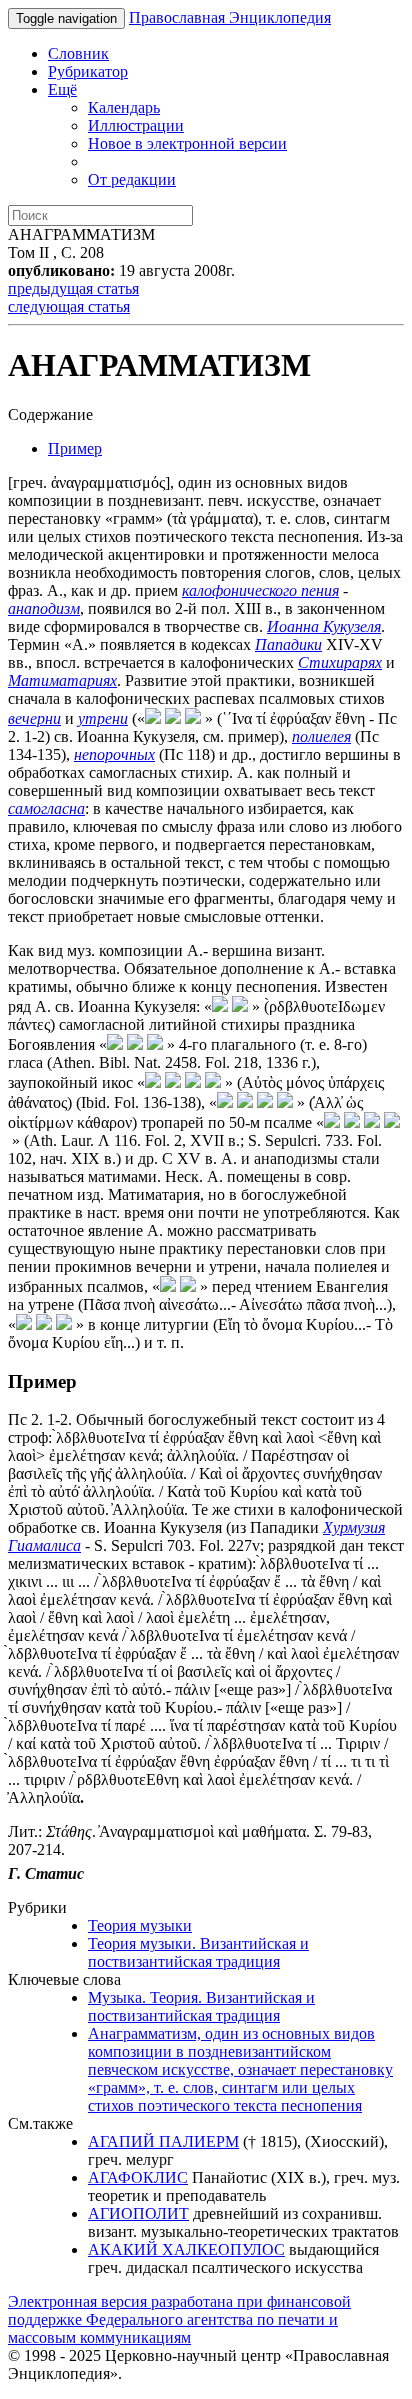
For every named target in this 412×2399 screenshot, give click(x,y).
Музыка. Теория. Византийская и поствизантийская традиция (201, 2006)
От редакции (132, 179)
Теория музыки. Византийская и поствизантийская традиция (198, 1952)
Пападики (288, 644)
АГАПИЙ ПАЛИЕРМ (163, 2141)
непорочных (114, 754)
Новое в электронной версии (187, 143)
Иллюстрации (136, 125)
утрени (103, 718)
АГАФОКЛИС (138, 2177)
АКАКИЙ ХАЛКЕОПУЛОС (186, 2249)
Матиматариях (62, 680)
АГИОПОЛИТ (138, 2213)
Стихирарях (340, 662)
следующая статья (69, 306)
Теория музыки (140, 1925)
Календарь (124, 107)
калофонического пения (260, 590)
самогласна (46, 808)
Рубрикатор (88, 71)
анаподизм (44, 608)
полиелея (321, 736)
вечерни (34, 718)
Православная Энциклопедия (230, 17)
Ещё (62, 89)
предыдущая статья (73, 288)
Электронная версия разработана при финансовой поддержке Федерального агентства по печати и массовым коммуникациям (179, 2319)
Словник (78, 53)
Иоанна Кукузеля (324, 626)
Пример (75, 448)
